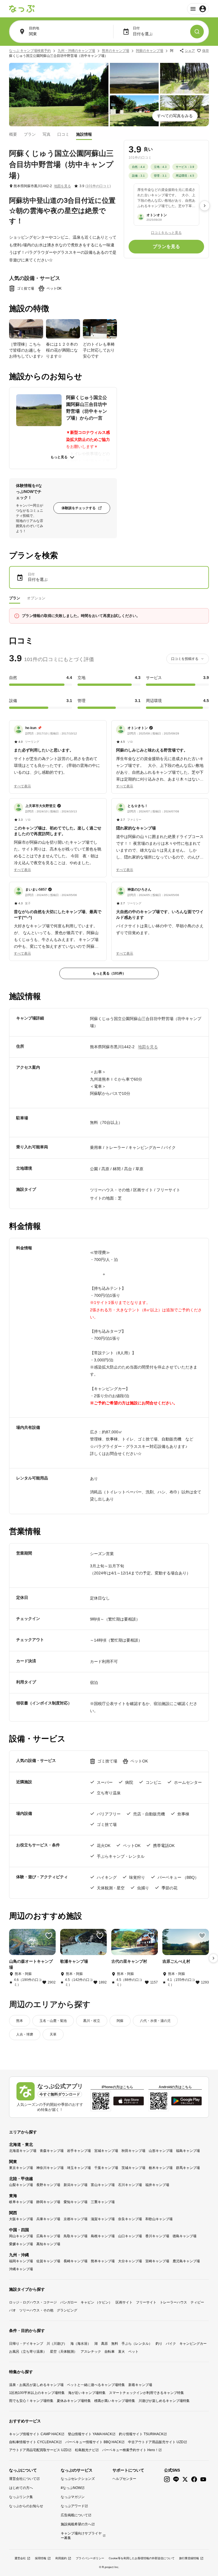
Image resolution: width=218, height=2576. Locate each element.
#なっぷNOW (71, 2488)
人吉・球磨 (25, 2034)
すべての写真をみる (175, 116)
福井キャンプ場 (157, 2185)
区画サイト (124, 2302)
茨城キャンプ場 (133, 2168)
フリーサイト (146, 2302)
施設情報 (84, 134)
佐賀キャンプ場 (48, 2261)
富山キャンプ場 (103, 2185)
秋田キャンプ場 (133, 2151)
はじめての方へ (21, 2488)
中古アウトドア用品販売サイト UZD (156, 2442)
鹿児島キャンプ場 (186, 2261)
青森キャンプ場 (52, 2151)
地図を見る (62, 186)
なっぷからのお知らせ (26, 2506)
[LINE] (176, 2479)
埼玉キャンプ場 (79, 2168)
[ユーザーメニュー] (198, 9)
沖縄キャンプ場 (21, 2269)
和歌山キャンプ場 (159, 2219)
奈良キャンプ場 (130, 2219)
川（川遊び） (57, 2344)
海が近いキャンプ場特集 (87, 2393)
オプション (36, 598)
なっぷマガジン (73, 2497)
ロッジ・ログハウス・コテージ (33, 2302)
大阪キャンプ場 (21, 2219)
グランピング (67, 2310)
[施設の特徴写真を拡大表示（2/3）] (63, 329)
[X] (185, 2479)
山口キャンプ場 (130, 2236)
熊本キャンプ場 (103, 2261)
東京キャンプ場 (21, 2168)
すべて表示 (22, 786)
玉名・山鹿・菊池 (53, 2021)
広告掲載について (74, 2515)
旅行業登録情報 (189, 2558)
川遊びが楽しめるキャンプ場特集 (164, 2401)
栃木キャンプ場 (161, 2168)
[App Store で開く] (129, 2101)
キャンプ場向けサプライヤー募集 (81, 2536)
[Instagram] (167, 2479)
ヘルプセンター (124, 2479)
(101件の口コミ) (98, 186)
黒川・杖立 (92, 2021)
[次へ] (205, 206)
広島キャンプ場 (48, 2236)
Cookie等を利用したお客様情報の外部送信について (142, 2558)
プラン (30, 134)
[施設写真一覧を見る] (59, 95)
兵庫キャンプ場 (48, 2219)
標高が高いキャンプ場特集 (115, 2401)
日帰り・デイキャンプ (26, 2344)
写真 (47, 134)
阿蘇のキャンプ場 (150, 51)
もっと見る (59, 457)
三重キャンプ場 (103, 2202)
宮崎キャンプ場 (157, 2261)
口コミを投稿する (185, 659)
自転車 (110, 2352)
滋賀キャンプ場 (103, 2219)
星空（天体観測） (64, 2352)
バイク (171, 2344)
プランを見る (166, 246)
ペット (133, 2352)
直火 (121, 2352)
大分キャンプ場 (130, 2261)
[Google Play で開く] (186, 2101)
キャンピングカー (193, 2344)
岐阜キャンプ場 (21, 2202)
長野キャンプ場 (48, 2185)
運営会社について (23, 2479)
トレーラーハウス (173, 2302)
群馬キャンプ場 (188, 2168)
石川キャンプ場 (130, 2185)
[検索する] (197, 32)
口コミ (63, 134)
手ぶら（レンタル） (137, 2344)
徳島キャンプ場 (185, 2236)
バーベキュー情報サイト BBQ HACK (93, 2442)
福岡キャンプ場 (21, 2261)
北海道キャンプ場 (23, 2151)
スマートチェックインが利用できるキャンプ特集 (146, 2393)
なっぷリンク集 (21, 2497)
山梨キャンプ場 (21, 2185)
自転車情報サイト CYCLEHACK (34, 2442)
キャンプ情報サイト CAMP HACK (35, 2434)
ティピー (197, 2302)
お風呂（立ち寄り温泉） (28, 2352)
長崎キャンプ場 (76, 2261)
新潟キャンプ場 (76, 2185)
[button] (58, 750)
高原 (104, 2344)
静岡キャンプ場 (48, 2202)
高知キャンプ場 (48, 2244)
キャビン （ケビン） (96, 2302)
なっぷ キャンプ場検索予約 (30, 51)
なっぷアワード (73, 2506)
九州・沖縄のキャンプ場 (76, 51)
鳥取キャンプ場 (76, 2236)
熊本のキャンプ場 (116, 51)
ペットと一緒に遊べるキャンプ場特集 (96, 2385)
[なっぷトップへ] (22, 9)
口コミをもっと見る (166, 233)
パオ (12, 2310)
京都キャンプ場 (76, 2219)
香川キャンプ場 (157, 2236)
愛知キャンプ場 (76, 2202)
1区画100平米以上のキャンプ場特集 (37, 2393)
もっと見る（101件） (109, 973)
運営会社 (20, 2558)
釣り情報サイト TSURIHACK (141, 2434)
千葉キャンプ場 (106, 2168)
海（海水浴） (81, 2344)
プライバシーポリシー (90, 2558)
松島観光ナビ (85, 2450)
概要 (13, 134)
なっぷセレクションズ (78, 2479)
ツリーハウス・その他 (36, 2310)
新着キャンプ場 (140, 2385)
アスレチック (91, 2352)
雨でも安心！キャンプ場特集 (31, 2401)
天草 (53, 2034)
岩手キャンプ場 (79, 2151)
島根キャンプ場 (103, 2236)
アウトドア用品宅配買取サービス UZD (39, 2450)
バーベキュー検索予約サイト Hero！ (130, 2450)
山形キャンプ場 (161, 2151)
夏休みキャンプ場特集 (74, 2401)
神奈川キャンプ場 (50, 2168)
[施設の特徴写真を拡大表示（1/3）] (26, 329)
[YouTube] (203, 2479)
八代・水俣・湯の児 (155, 2021)
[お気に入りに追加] (49, 1936)
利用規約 (61, 2558)
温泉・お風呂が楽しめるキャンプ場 (36, 2385)
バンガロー (69, 2302)
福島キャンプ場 (188, 2151)
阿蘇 (120, 2021)
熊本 (20, 2021)
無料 (115, 2344)
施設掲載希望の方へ (76, 2524)
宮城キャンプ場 (106, 2151)
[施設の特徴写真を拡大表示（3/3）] (100, 329)
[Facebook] (194, 2479)
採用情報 (41, 2558)
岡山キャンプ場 (21, 2236)
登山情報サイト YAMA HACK (90, 2434)
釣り (159, 2344)
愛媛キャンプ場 (21, 2244)
